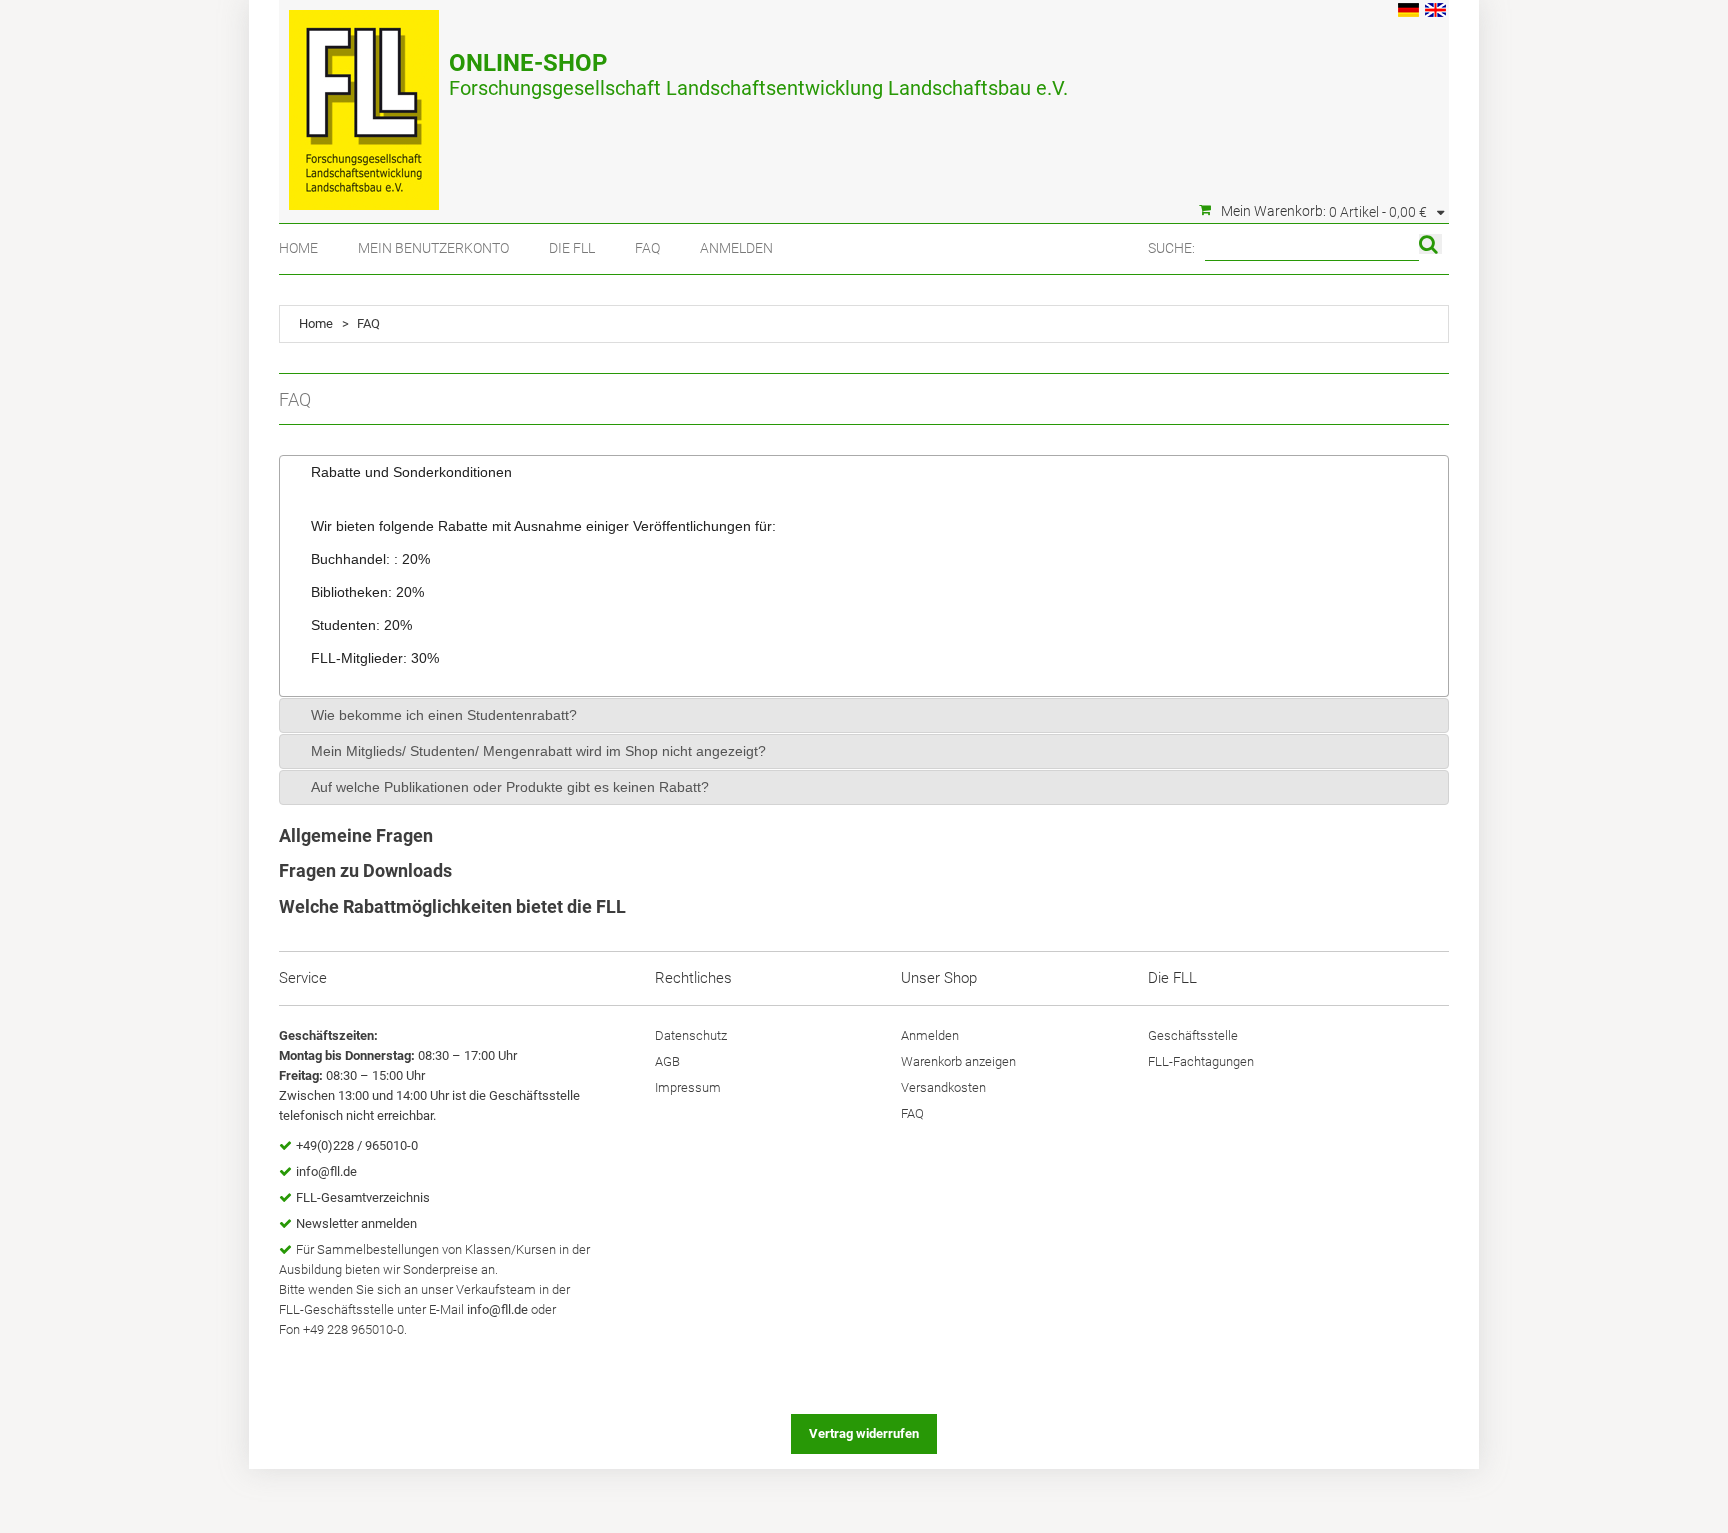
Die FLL (572, 248)
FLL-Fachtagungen (1201, 1061)
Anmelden (736, 248)
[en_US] (1435, 12)
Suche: (1171, 248)
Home (298, 248)
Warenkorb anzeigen (958, 1061)
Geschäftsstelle (1193, 1035)
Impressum (688, 1087)
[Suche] (1430, 244)
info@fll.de (326, 1171)
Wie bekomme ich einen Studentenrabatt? (444, 715)
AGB (667, 1061)
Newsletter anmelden (356, 1223)
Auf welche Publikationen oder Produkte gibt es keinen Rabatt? (510, 787)
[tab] (864, 472)
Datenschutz (691, 1035)
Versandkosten (943, 1087)
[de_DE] (1408, 12)
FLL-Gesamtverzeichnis (363, 1197)
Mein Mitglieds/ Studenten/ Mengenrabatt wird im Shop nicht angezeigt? (538, 751)
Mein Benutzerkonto (433, 248)
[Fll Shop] (364, 100)
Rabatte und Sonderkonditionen (411, 472)
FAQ (647, 248)
